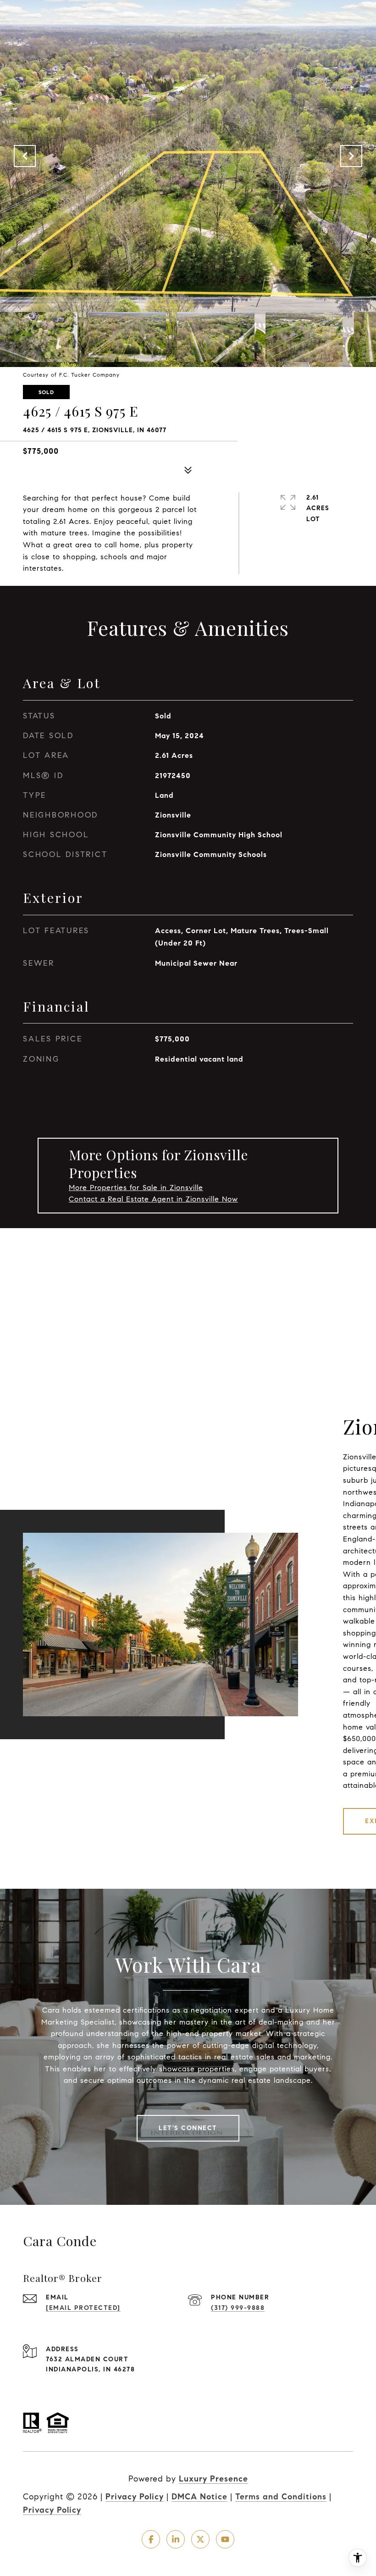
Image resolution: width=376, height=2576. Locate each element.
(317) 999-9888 (238, 2308)
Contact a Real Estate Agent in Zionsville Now (153, 1199)
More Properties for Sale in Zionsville (136, 1188)
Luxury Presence (213, 2479)
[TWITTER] (200, 2539)
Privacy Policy (135, 2497)
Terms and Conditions (281, 2497)
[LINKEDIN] (176, 2539)
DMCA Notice (199, 2497)
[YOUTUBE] (225, 2539)
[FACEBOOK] (151, 2539)
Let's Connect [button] (188, 2128)
